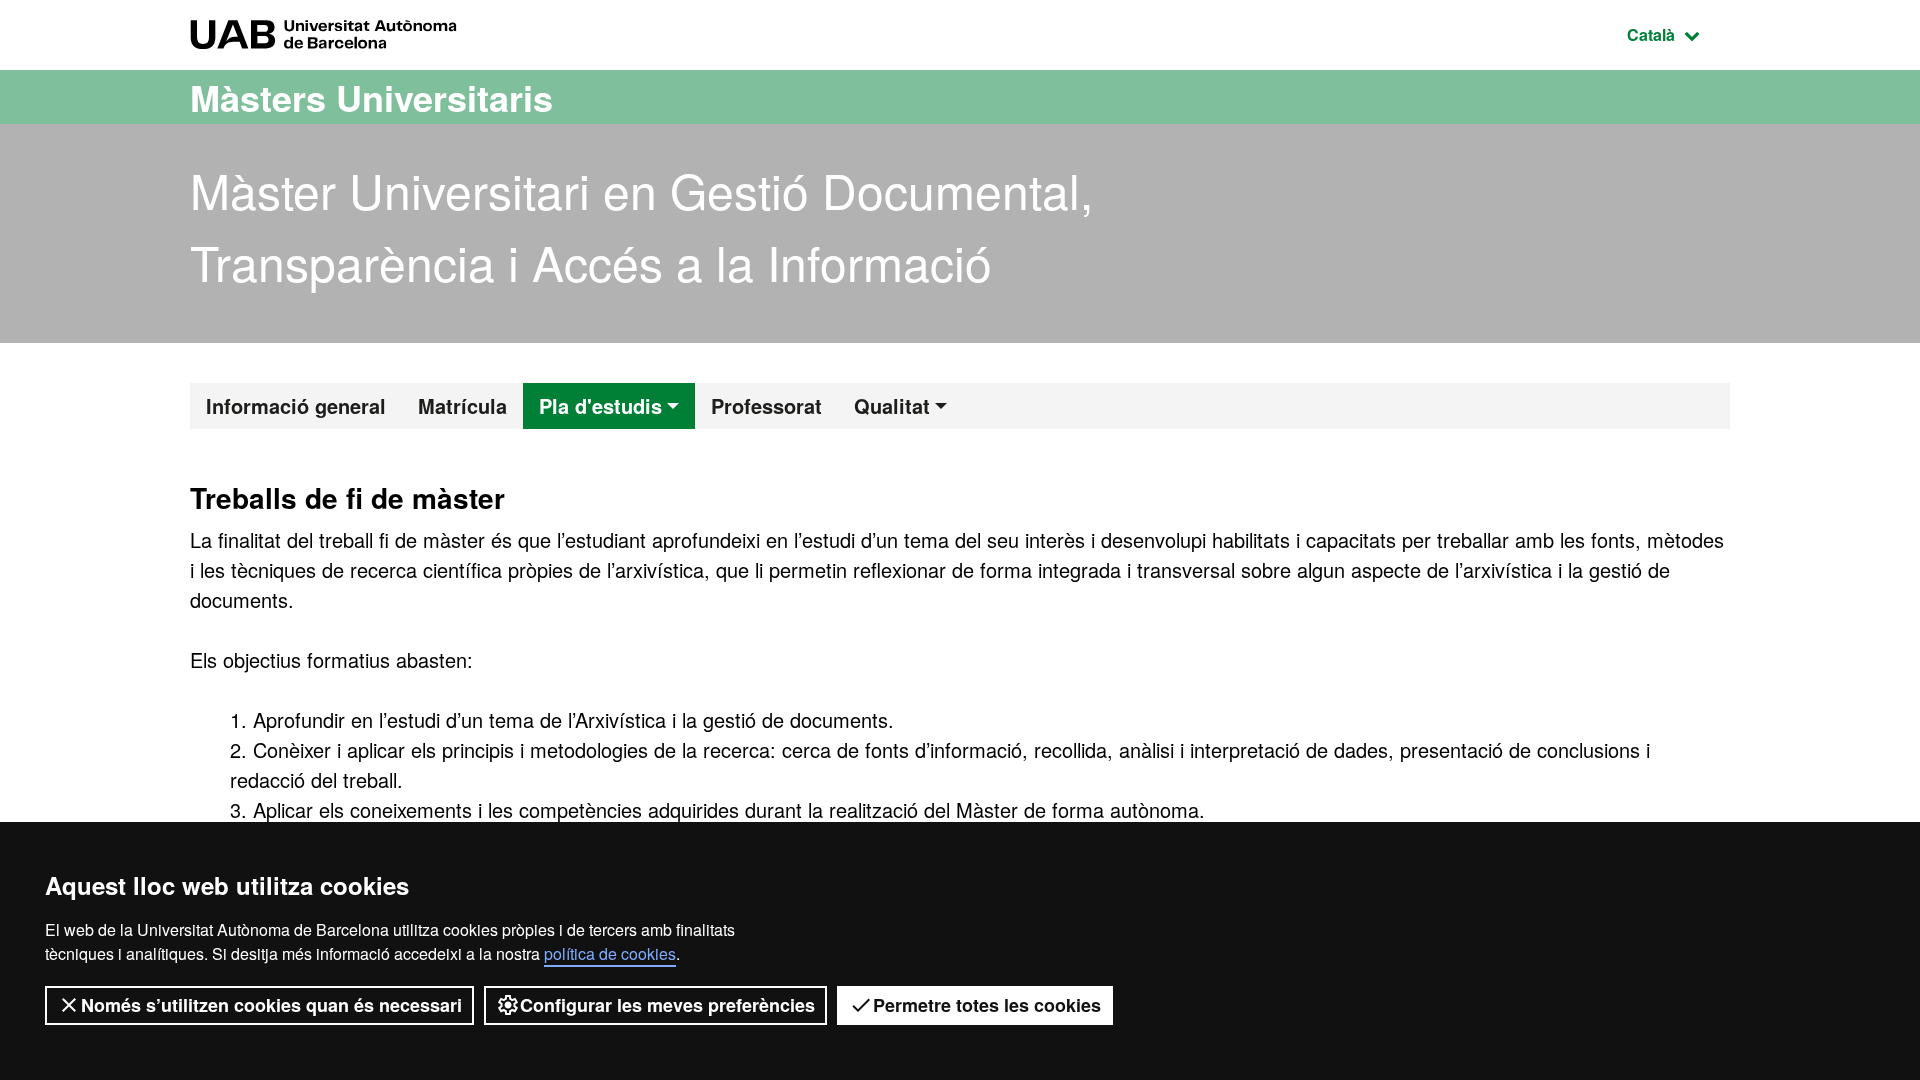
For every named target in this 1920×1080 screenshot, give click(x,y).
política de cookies (610, 953)
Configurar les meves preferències (667, 1005)
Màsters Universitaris (371, 97)
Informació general (296, 405)
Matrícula (462, 405)
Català (1678, 34)
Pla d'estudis (600, 405)
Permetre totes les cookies (987, 1005)
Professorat (766, 405)
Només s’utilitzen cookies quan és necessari (271, 1005)
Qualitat (892, 405)
